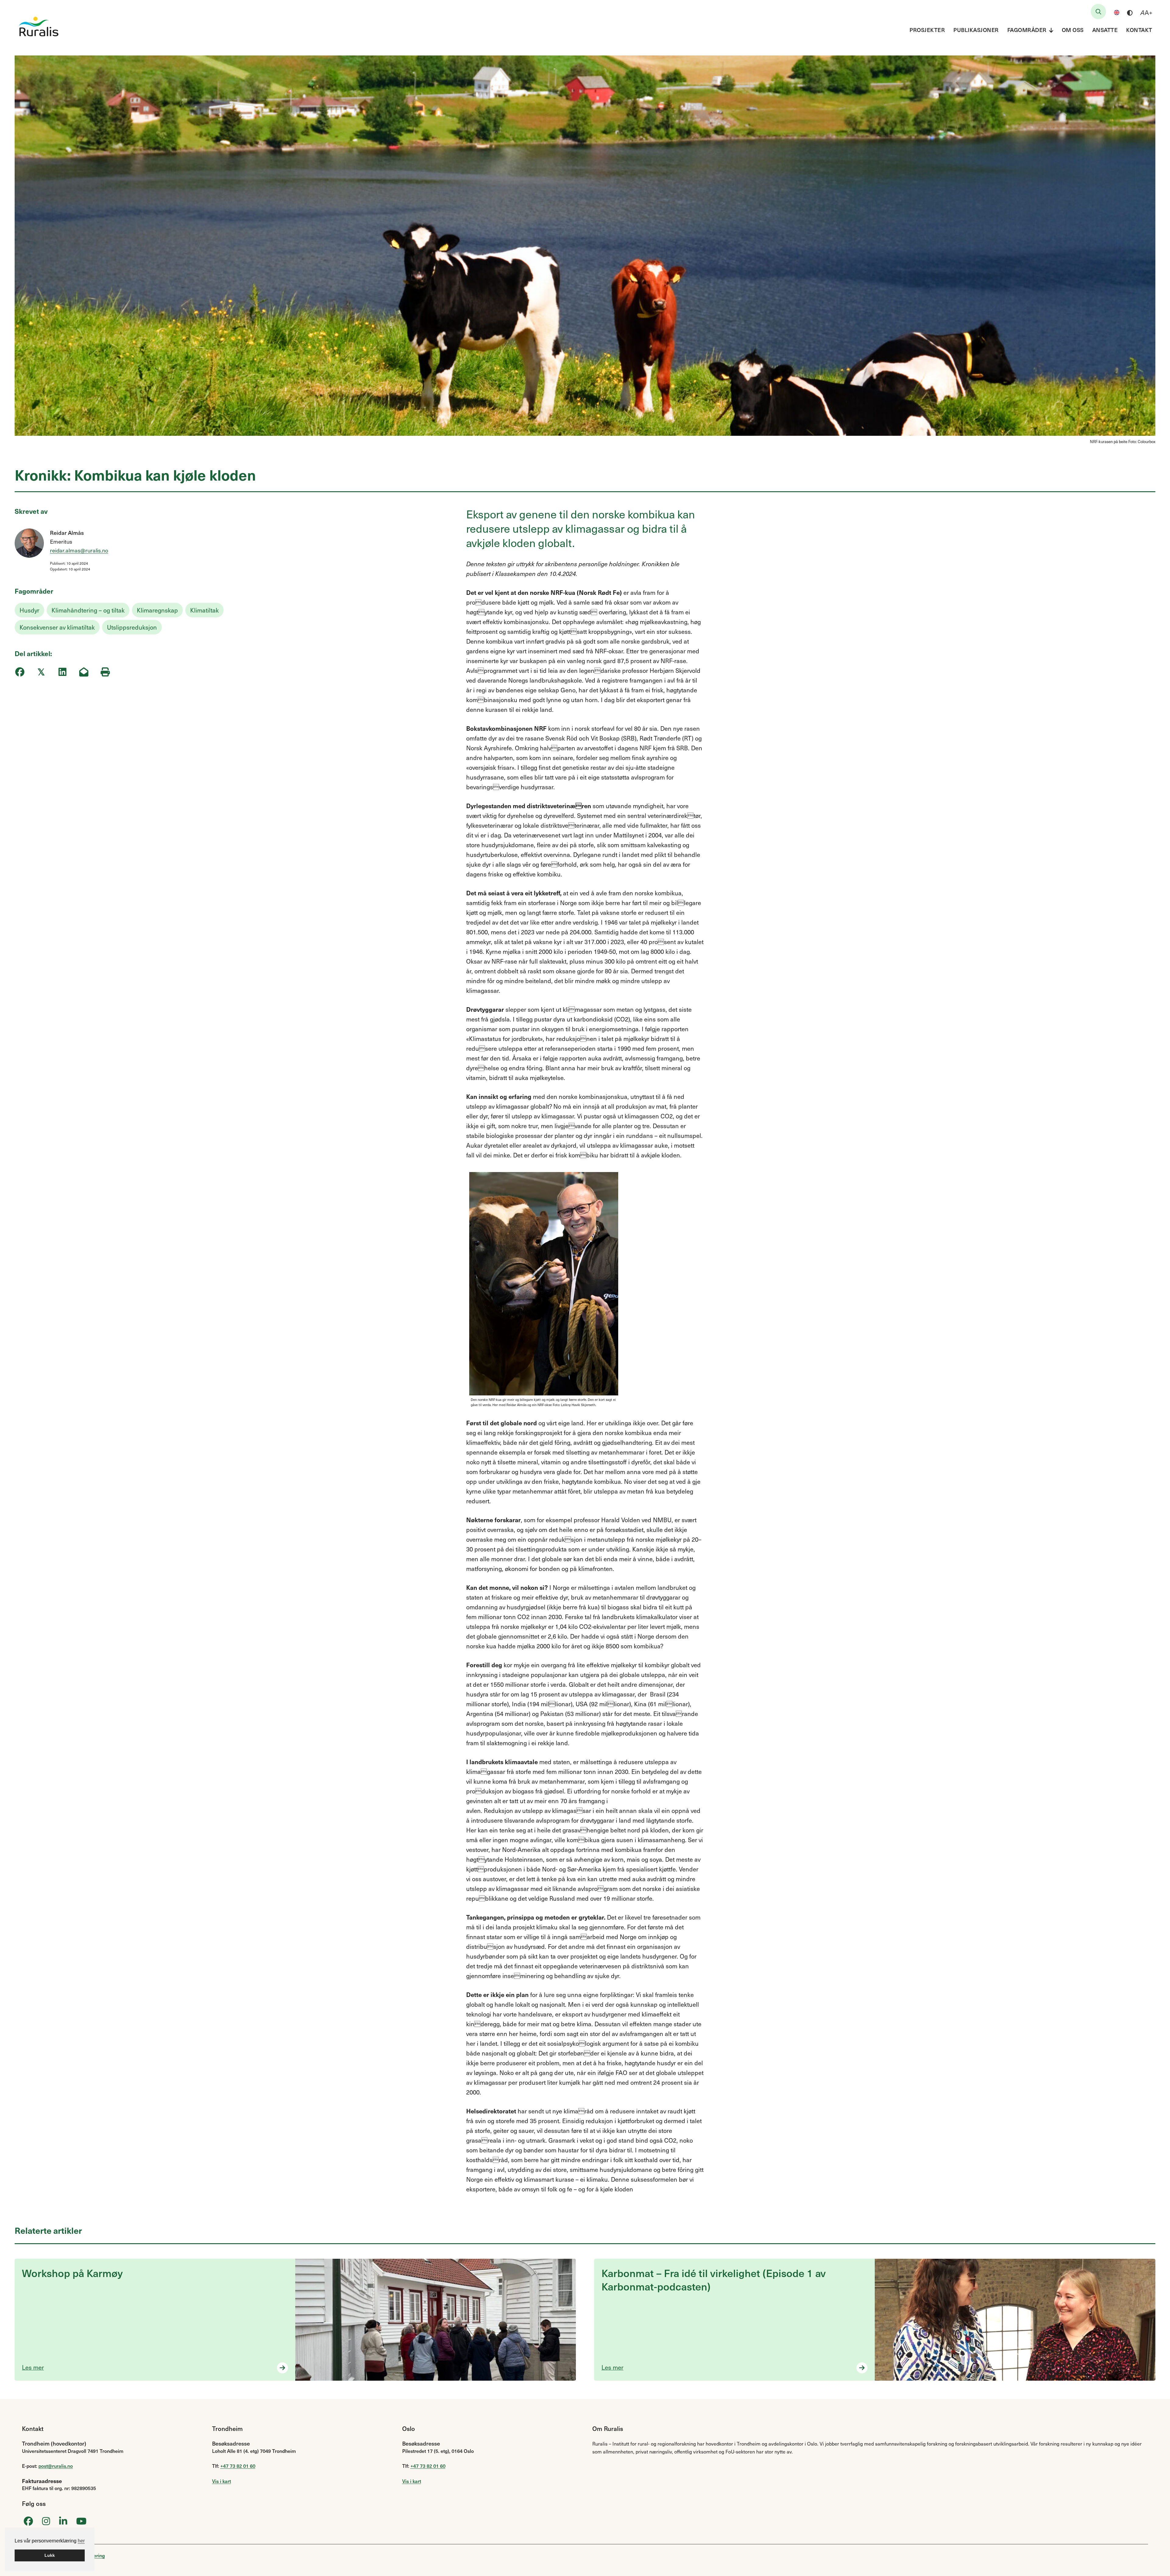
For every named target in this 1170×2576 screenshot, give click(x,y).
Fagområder (1027, 30)
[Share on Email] (84, 672)
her (81, 2541)
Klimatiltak (204, 610)
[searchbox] (1098, 12)
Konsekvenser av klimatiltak (57, 627)
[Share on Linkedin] (62, 672)
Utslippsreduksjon (132, 627)
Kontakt (1139, 30)
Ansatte (1105, 30)
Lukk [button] (50, 2555)
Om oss (1073, 30)
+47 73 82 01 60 (238, 2466)
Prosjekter (927, 30)
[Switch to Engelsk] (1117, 12)
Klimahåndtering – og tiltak (88, 610)
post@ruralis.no (56, 2466)
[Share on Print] (105, 672)
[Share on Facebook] (20, 672)
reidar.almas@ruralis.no (79, 550)
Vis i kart (222, 2481)
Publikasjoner (976, 30)
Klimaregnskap (157, 610)
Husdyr (29, 610)
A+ (1146, 12)
